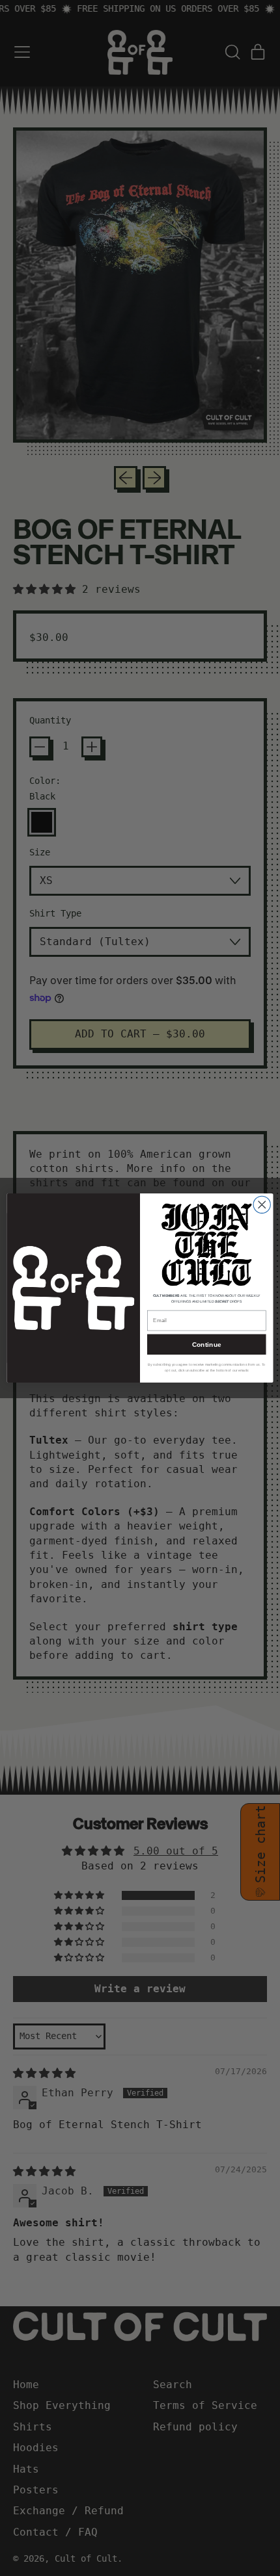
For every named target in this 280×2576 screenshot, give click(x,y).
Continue (207, 1344)
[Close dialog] (262, 1204)
